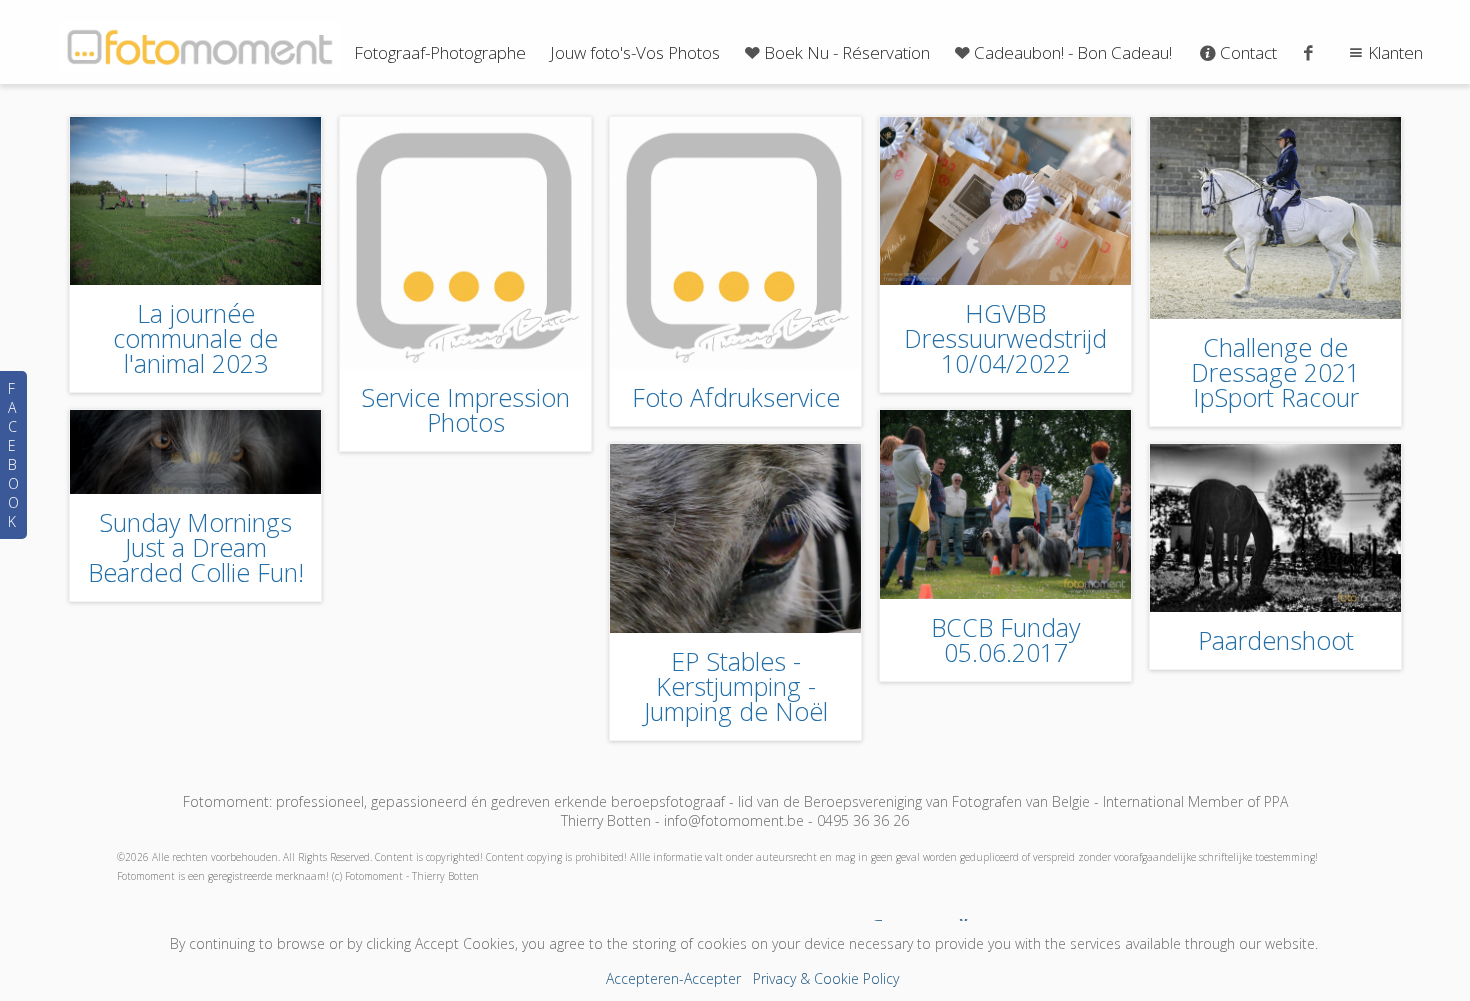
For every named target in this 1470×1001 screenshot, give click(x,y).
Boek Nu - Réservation (847, 52)
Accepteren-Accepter (673, 978)
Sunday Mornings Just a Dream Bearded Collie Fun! (196, 547)
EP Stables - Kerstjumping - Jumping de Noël (736, 686)
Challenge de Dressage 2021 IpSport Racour (1275, 372)
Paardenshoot (1276, 640)
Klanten (1395, 52)
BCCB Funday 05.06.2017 (1005, 639)
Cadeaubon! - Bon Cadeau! (1073, 52)
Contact (1248, 52)
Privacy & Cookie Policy (826, 978)
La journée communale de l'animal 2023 (195, 338)
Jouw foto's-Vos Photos (635, 52)
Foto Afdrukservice (736, 397)
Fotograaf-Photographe (440, 52)
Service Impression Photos (465, 409)
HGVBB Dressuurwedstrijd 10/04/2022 (1005, 338)
